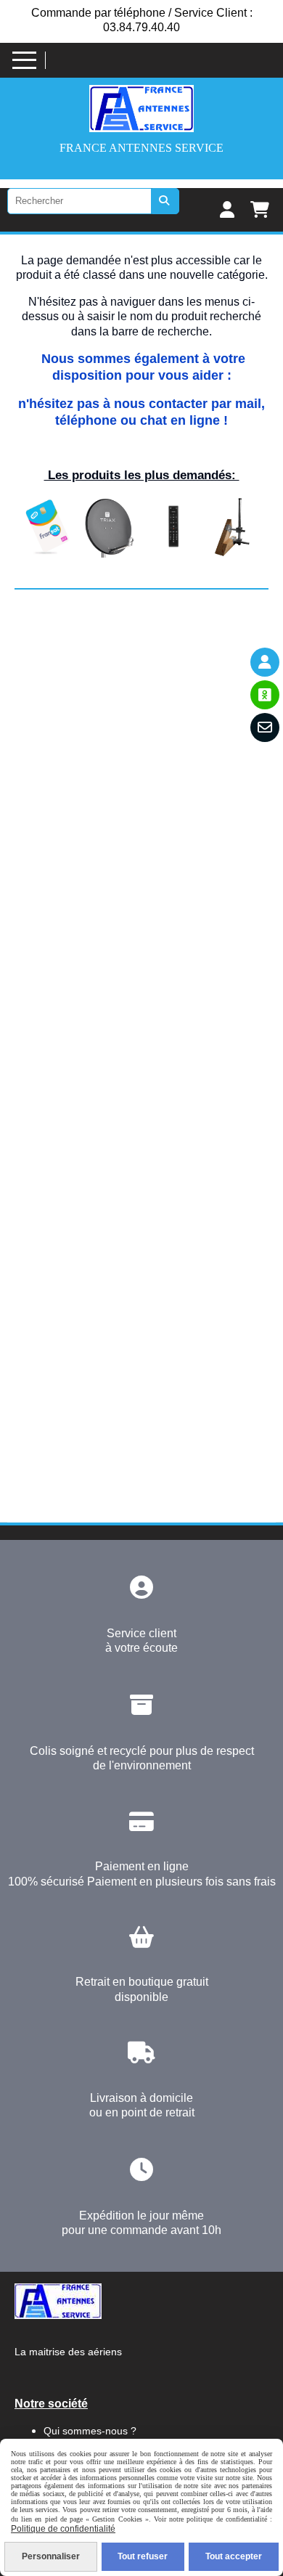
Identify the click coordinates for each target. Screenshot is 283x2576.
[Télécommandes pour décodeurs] (173, 526)
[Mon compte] (265, 662)
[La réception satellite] (110, 526)
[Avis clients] (265, 695)
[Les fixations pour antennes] (237, 526)
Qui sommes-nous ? (90, 2431)
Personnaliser (51, 2556)
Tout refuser (143, 2556)
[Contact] (265, 727)
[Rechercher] (165, 201)
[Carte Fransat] (46, 526)
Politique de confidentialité (63, 2529)
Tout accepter (234, 2556)
